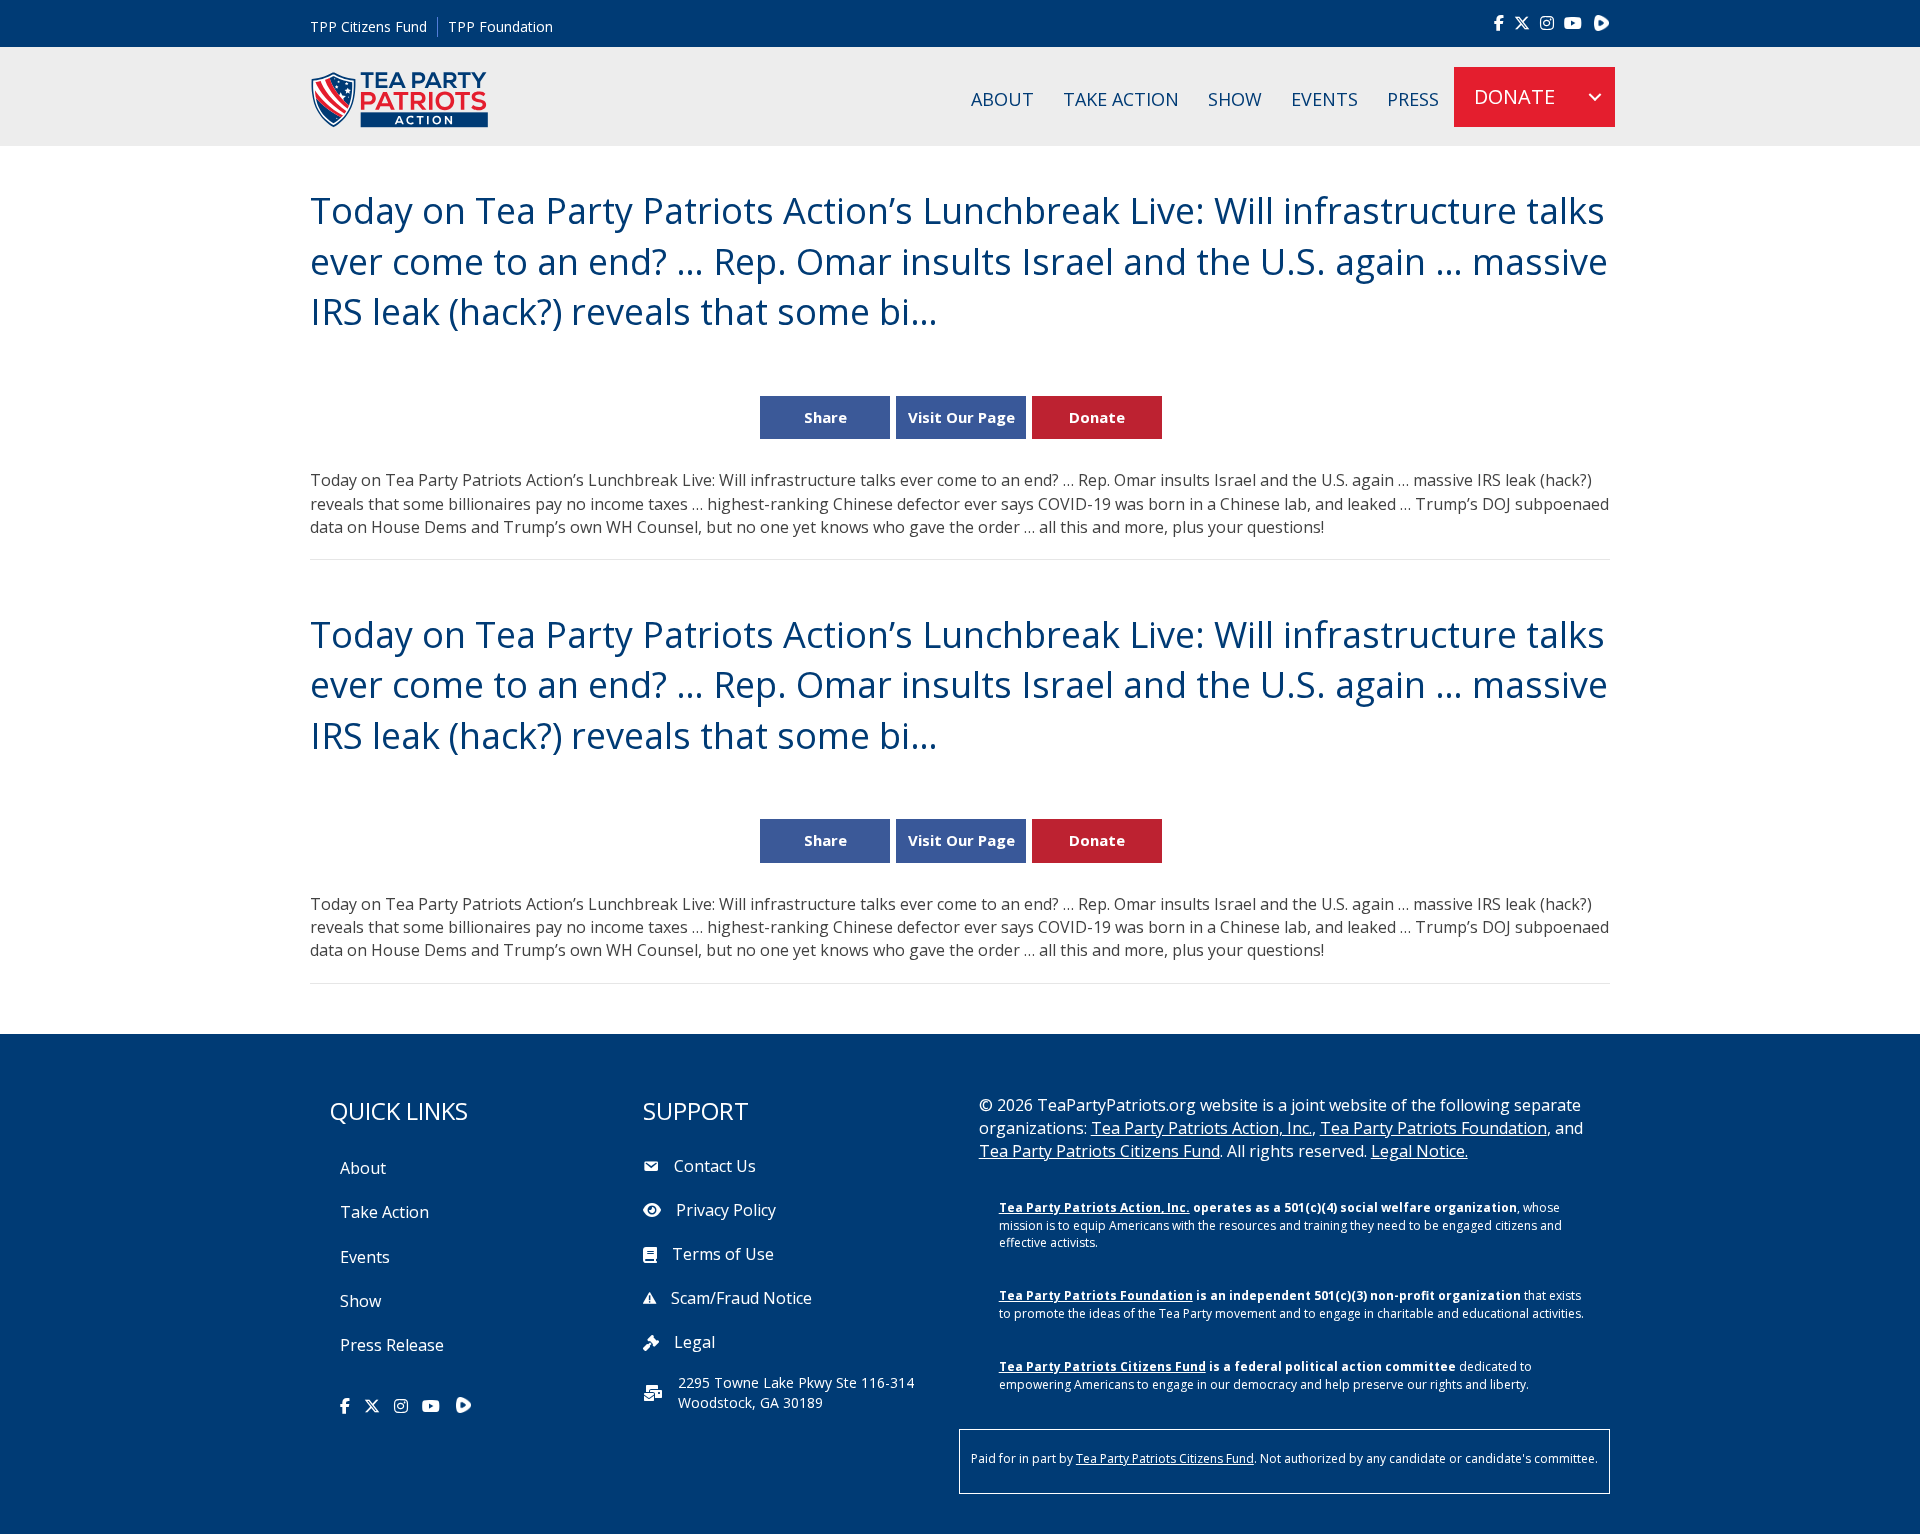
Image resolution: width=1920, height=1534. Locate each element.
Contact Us (715, 1166)
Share (825, 417)
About (1002, 99)
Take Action (1121, 99)
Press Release (392, 1345)
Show (1235, 99)
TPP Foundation (500, 26)
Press (1413, 99)
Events (1324, 99)
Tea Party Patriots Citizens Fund (1099, 1151)
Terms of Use (723, 1254)
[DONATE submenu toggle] (1595, 97)
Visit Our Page (961, 417)
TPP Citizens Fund (368, 26)
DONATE (1514, 96)
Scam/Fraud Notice (741, 1298)
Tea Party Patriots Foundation (1433, 1128)
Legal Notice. (1419, 1151)
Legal (694, 1342)
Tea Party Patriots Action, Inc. (1201, 1128)
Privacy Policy (726, 1210)
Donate (1097, 417)
